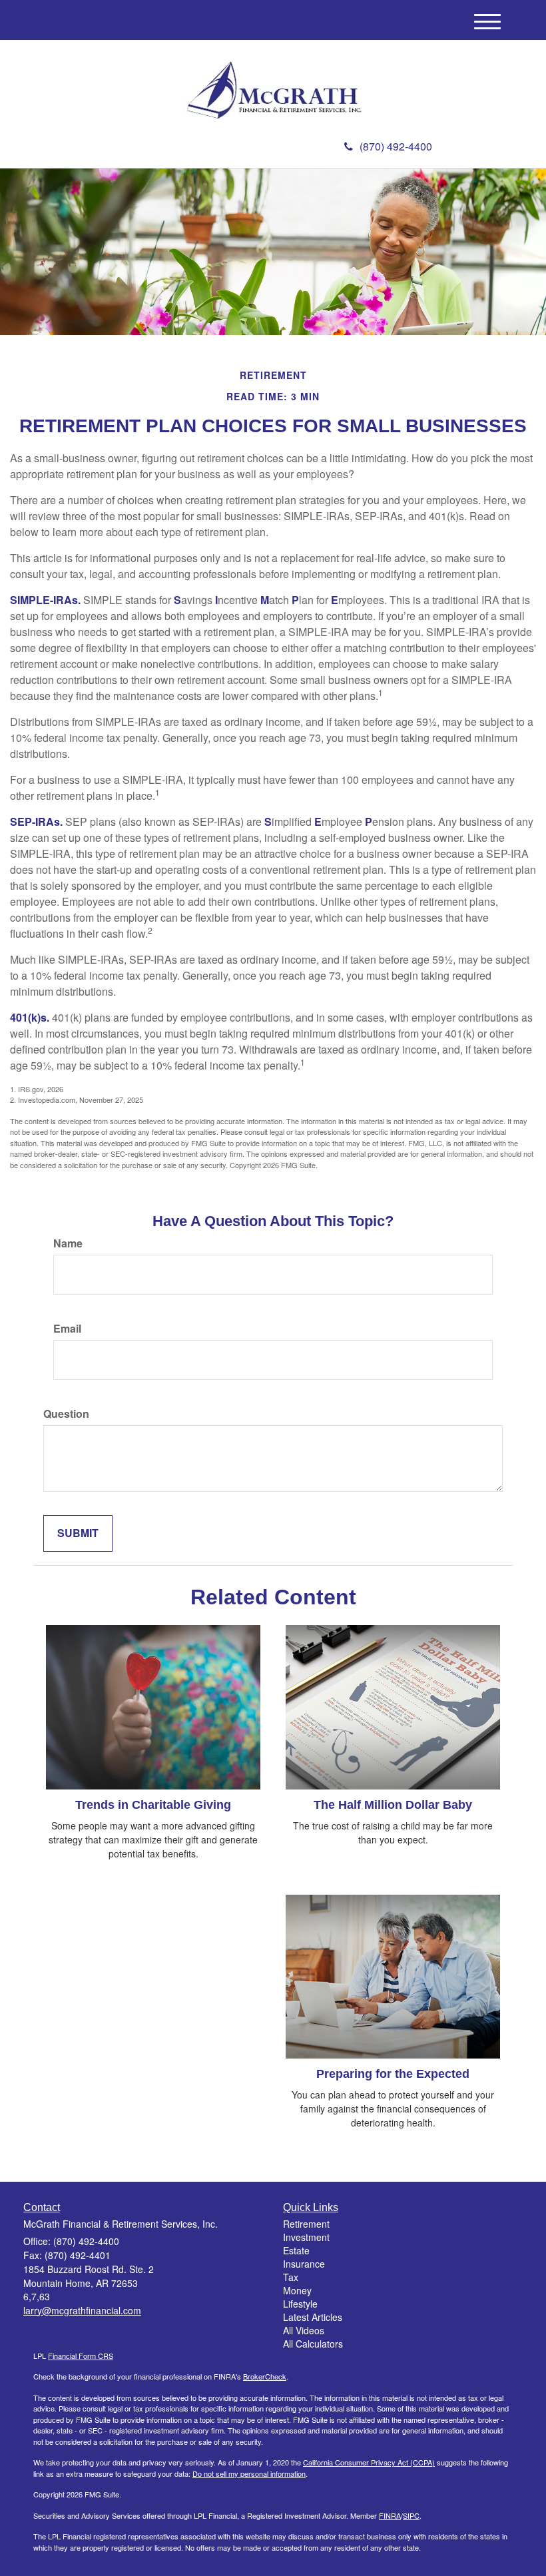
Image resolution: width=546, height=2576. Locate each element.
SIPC (411, 2515)
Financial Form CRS (81, 2356)
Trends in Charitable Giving (153, 1805)
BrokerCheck (265, 2376)
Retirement (306, 2224)
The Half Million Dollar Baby (393, 1805)
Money (297, 2290)
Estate (296, 2250)
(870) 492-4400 (396, 146)
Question (66, 1414)
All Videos (304, 2330)
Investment (306, 2237)
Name (68, 1243)
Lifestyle (300, 2304)
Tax (291, 2277)
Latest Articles (313, 2317)
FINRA (390, 2515)
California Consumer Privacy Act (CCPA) (369, 2462)
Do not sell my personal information (249, 2473)
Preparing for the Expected (393, 2074)
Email (67, 1329)
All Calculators (313, 2344)
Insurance (304, 2264)
